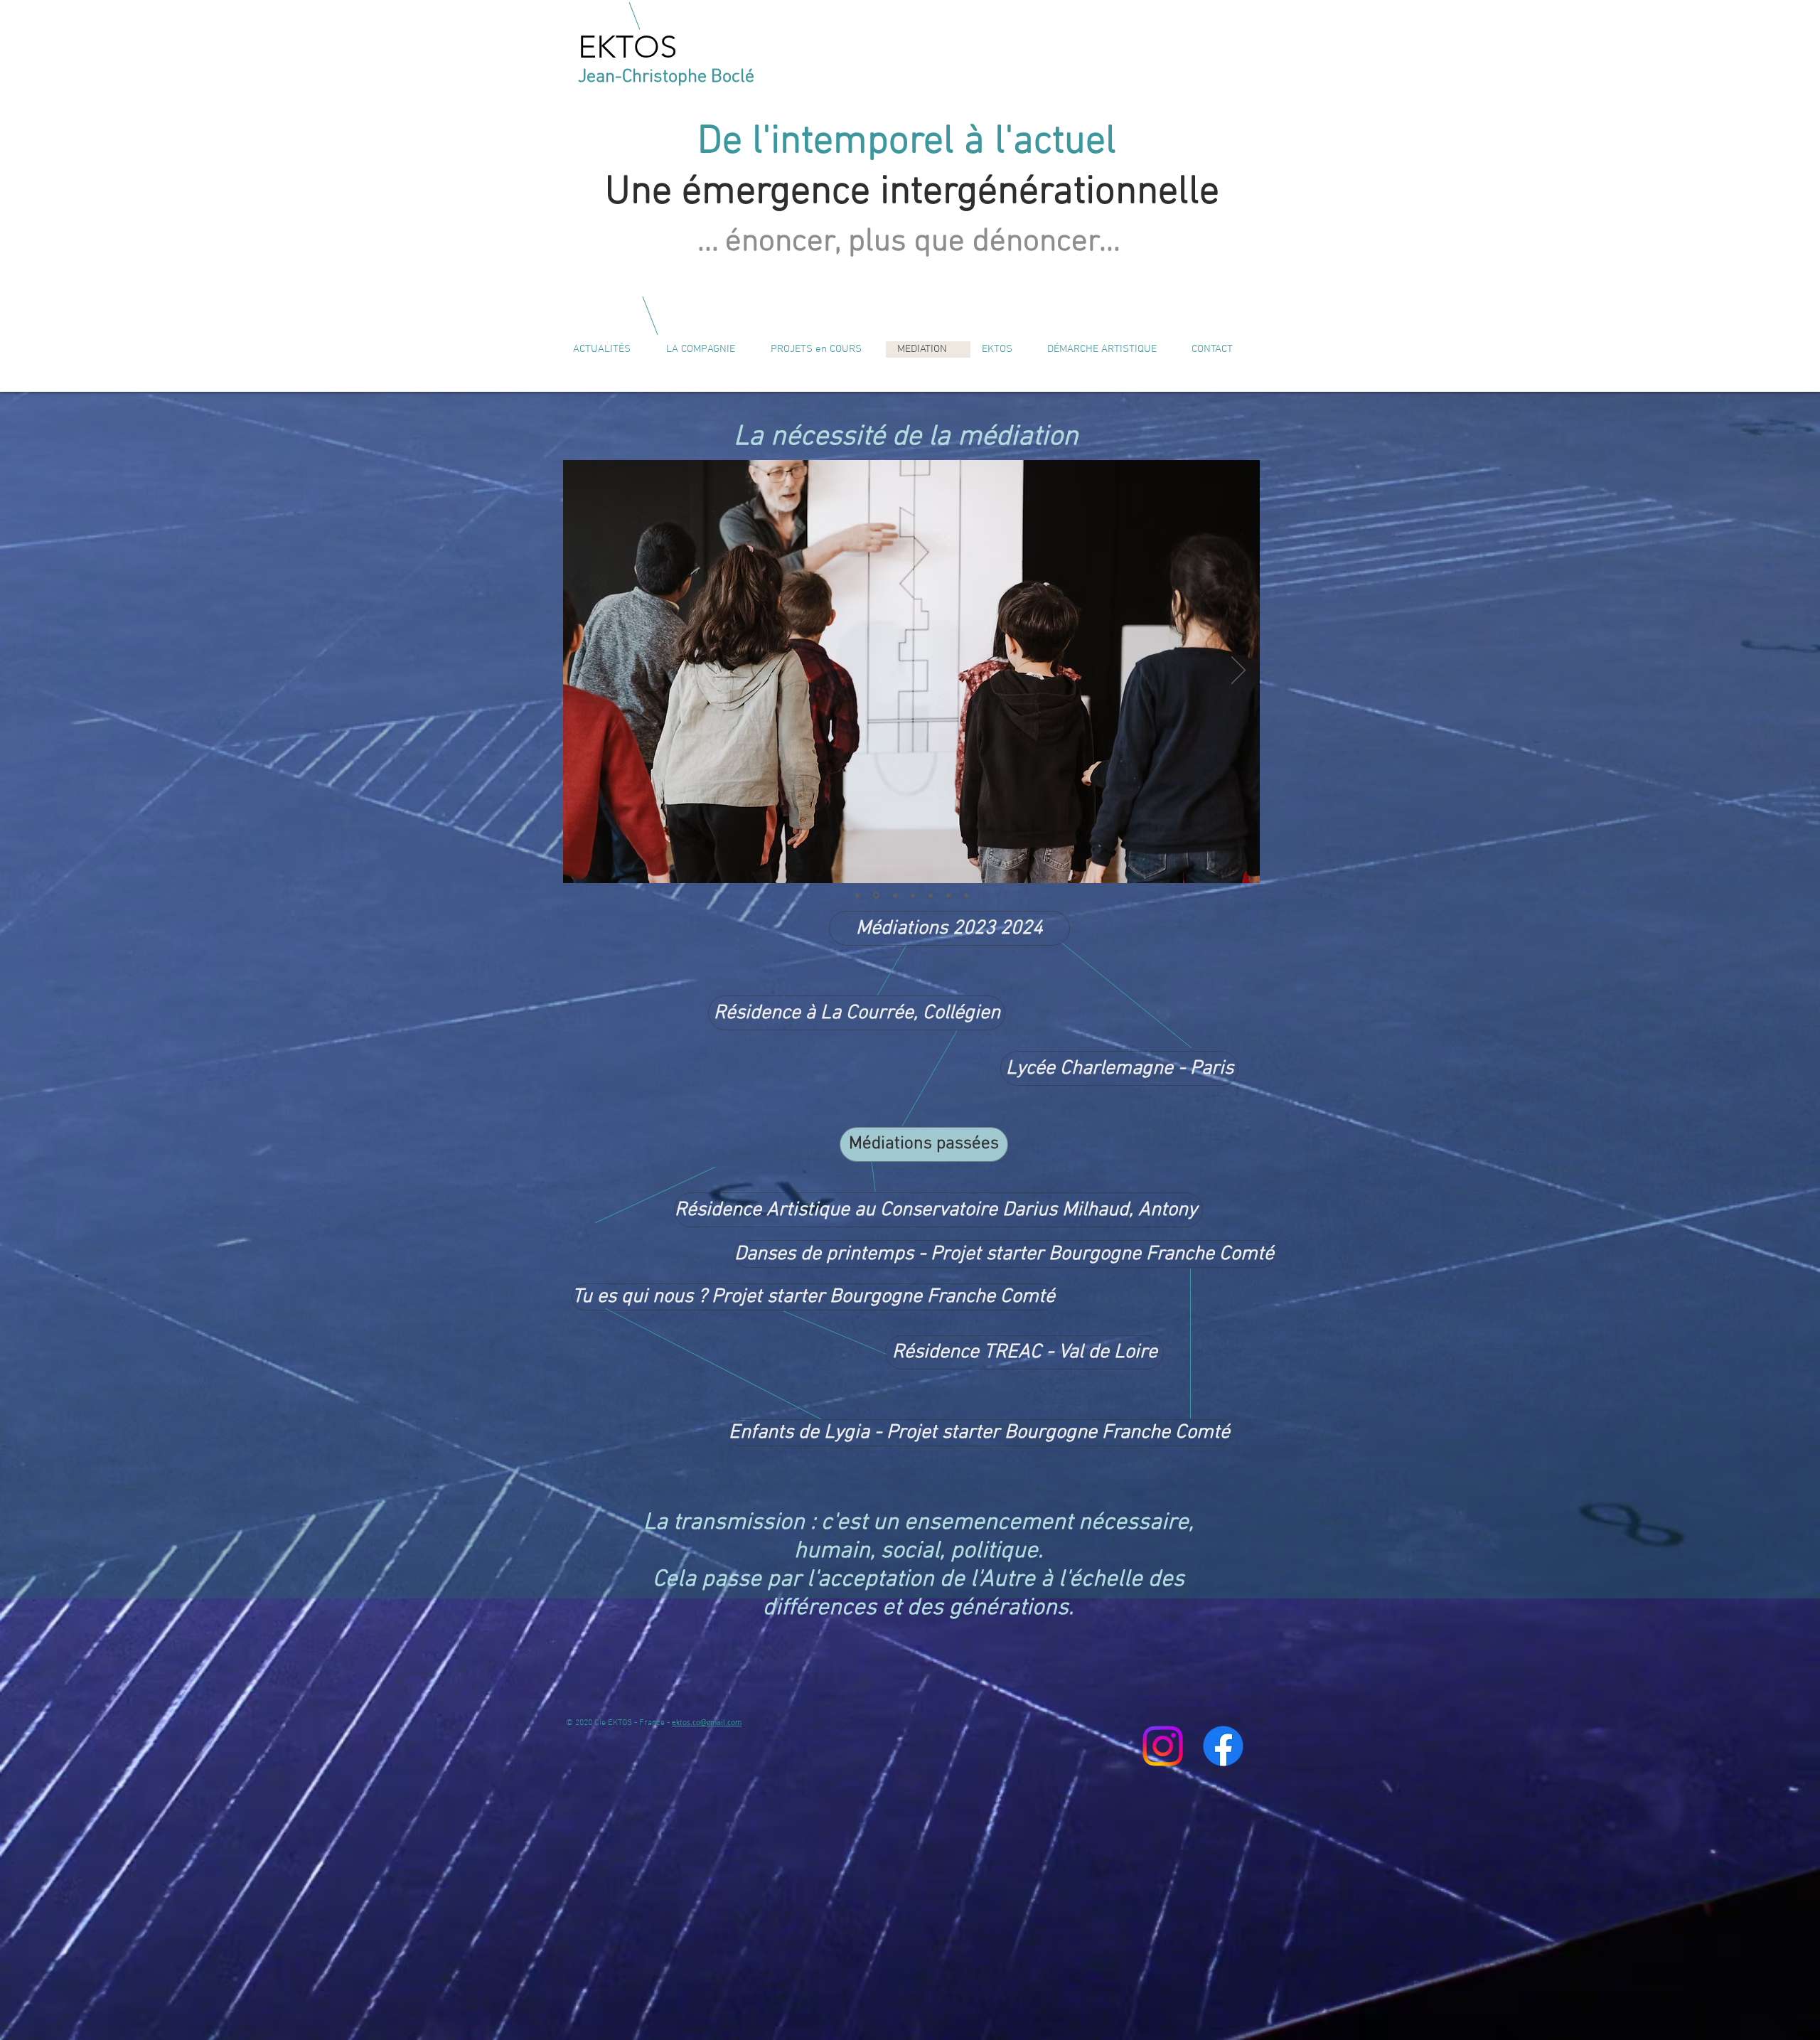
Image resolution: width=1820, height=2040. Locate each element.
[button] (924, 1144)
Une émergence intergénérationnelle (912, 193)
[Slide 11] (857, 895)
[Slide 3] (948, 895)
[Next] (1238, 671)
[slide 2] (966, 895)
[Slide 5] (875, 895)
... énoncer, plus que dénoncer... (909, 242)
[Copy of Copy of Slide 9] (912, 896)
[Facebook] (1223, 1746)
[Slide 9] (893, 895)
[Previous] (584, 671)
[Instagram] (1163, 1746)
